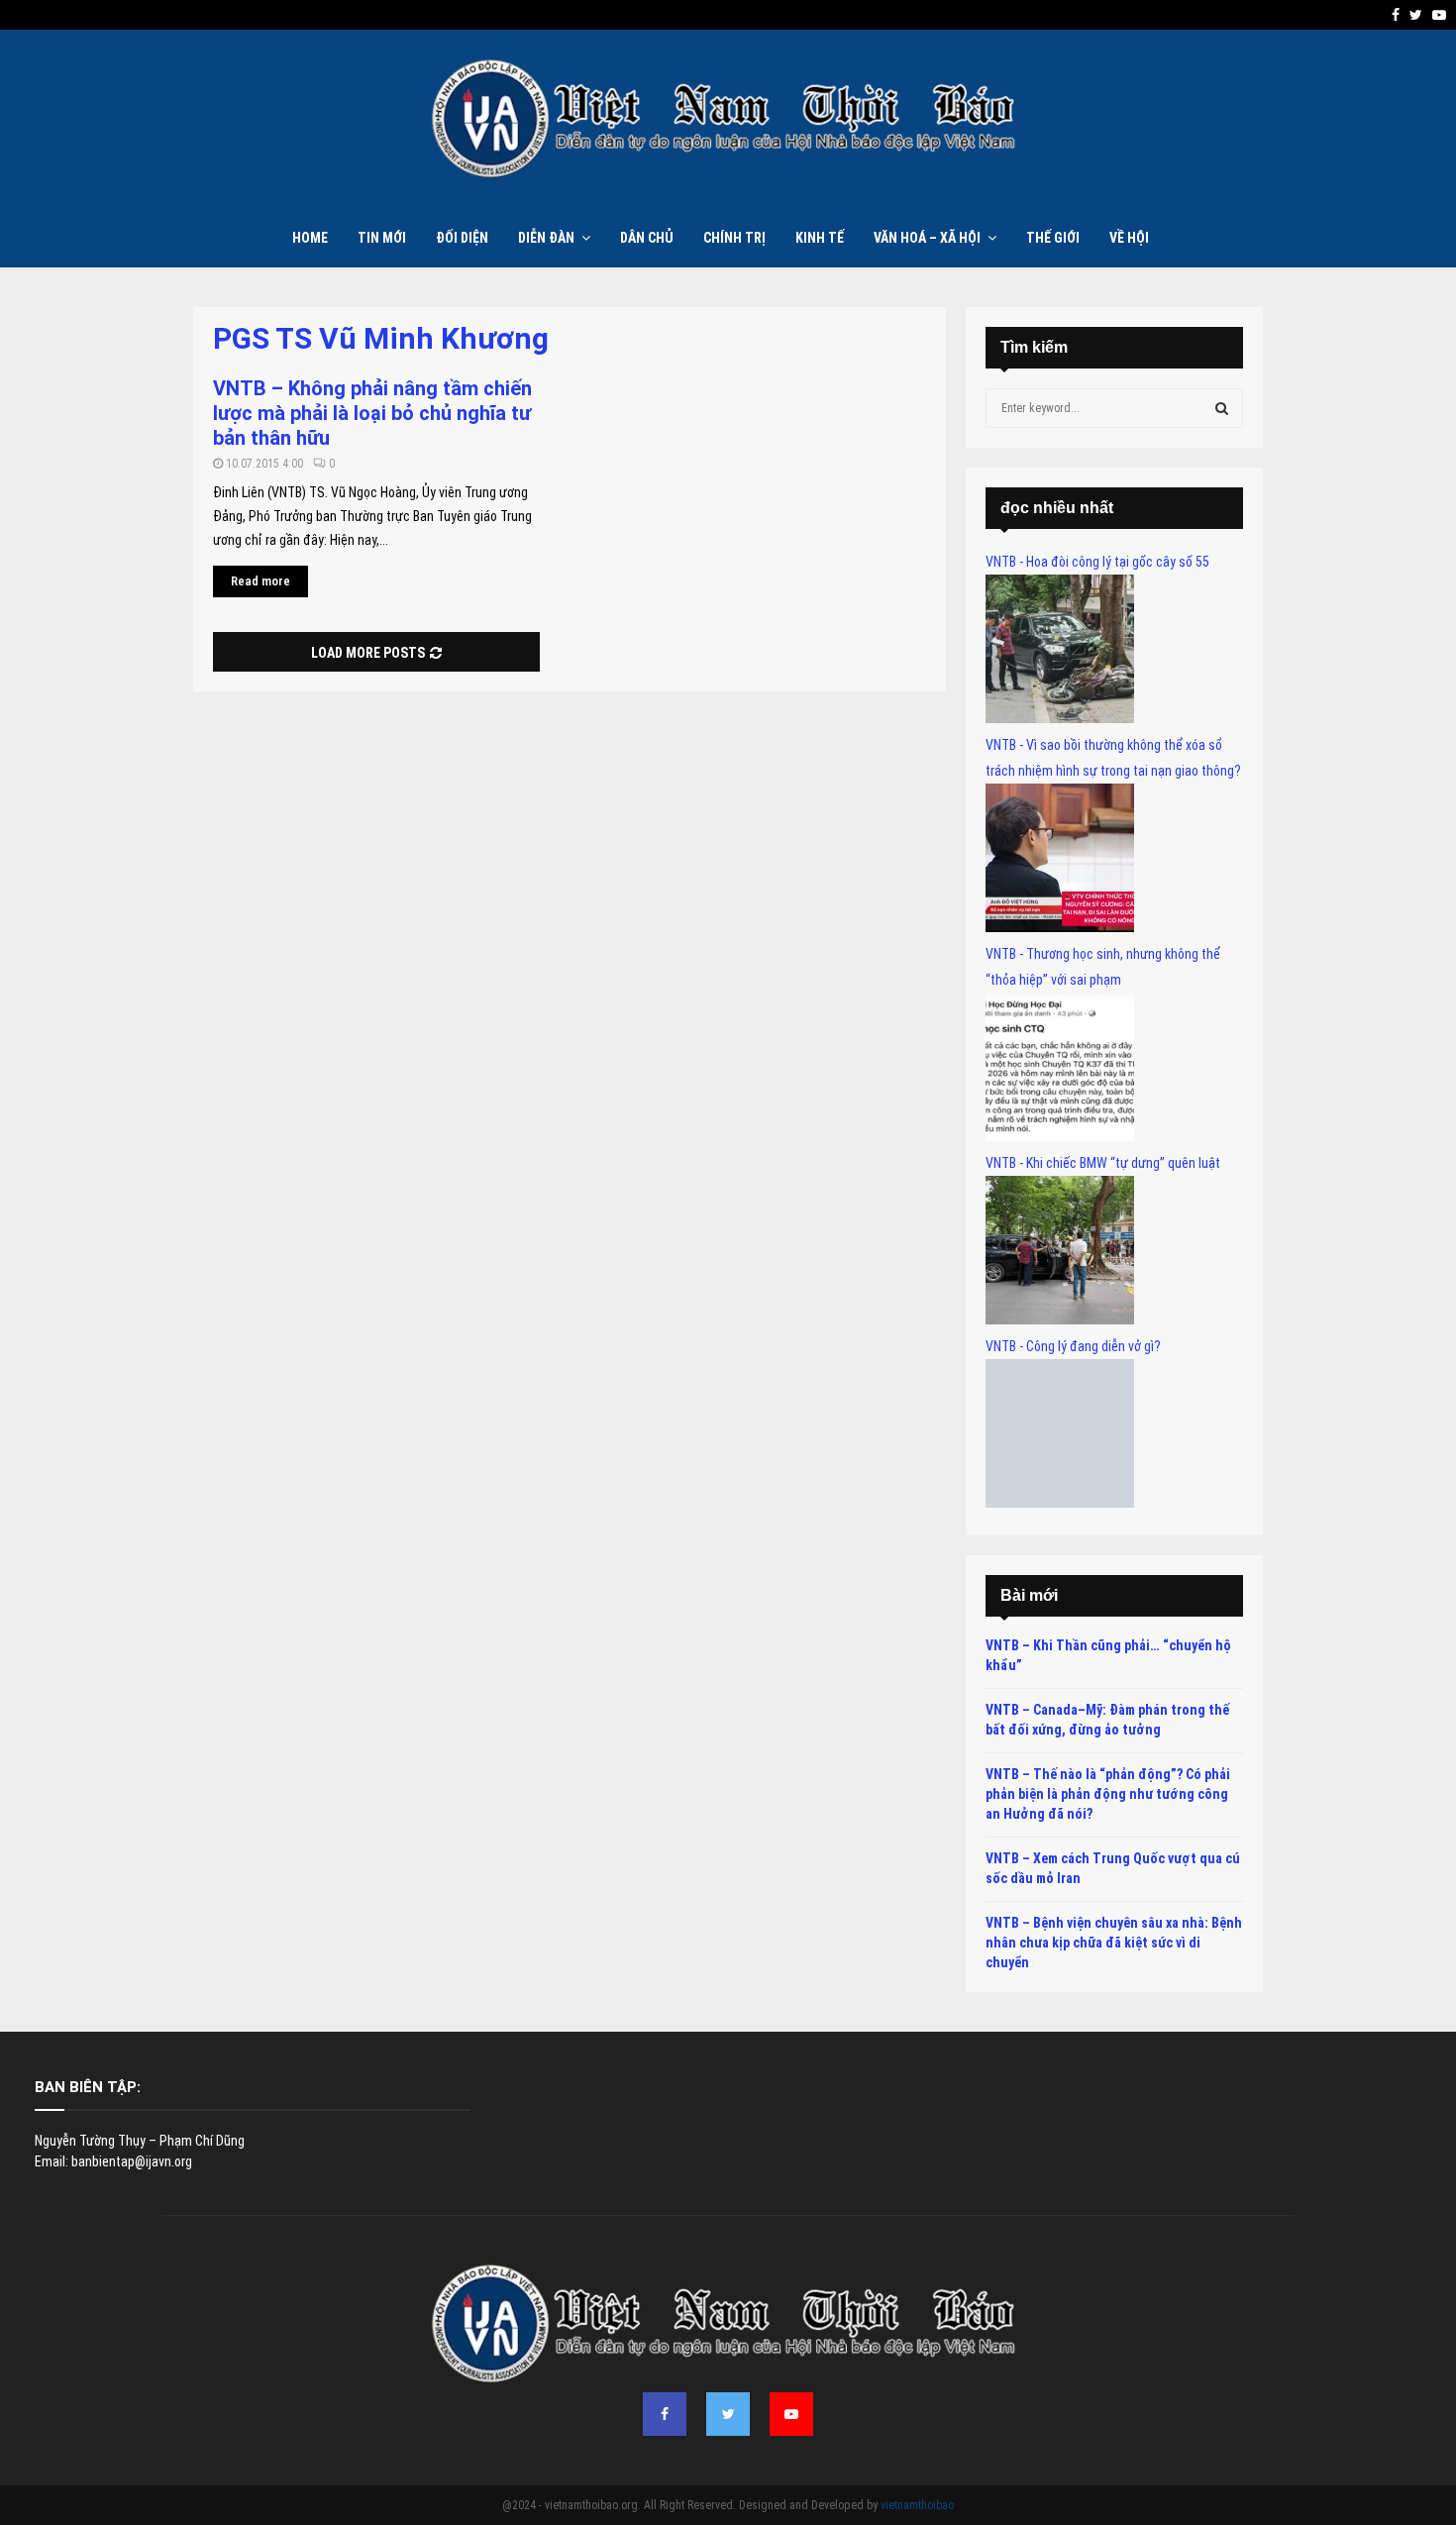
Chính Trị (734, 238)
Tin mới (382, 238)
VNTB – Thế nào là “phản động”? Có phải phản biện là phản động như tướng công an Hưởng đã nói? (1108, 1793)
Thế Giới (1053, 238)
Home (310, 238)
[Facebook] (665, 2414)
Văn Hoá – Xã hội (927, 238)
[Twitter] (728, 2414)
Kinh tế (820, 238)
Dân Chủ (647, 238)
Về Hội (1129, 238)
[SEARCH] (1222, 408)
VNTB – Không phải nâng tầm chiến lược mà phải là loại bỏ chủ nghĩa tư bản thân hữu (372, 413)
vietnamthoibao (917, 2505)
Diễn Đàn (546, 238)
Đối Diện (462, 238)
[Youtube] (791, 2414)
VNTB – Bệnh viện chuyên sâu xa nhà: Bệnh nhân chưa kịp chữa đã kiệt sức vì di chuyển (1114, 1942)
